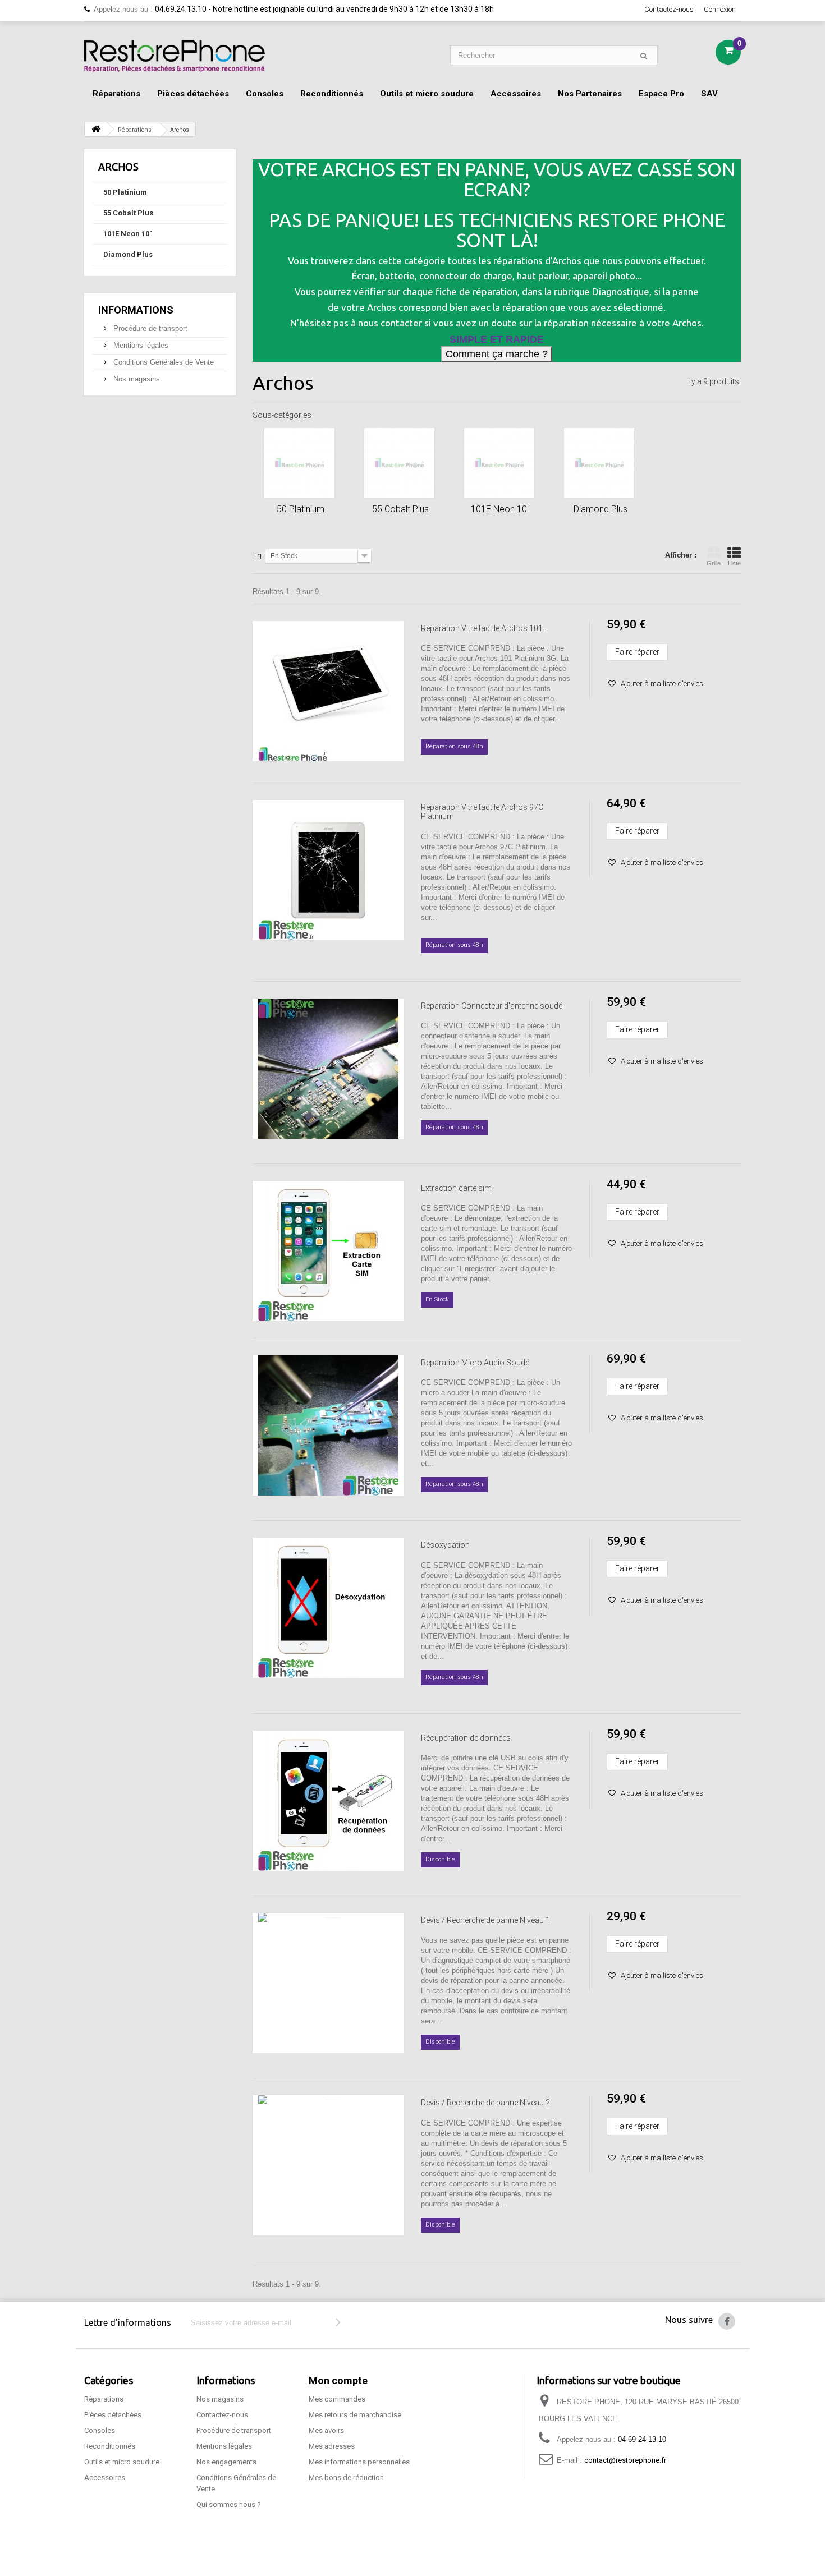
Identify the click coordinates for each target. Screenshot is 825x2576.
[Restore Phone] (175, 56)
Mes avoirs (326, 2430)
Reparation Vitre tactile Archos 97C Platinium (482, 812)
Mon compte (338, 2381)
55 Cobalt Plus (128, 213)
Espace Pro (661, 94)
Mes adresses (332, 2446)
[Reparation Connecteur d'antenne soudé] (328, 1069)
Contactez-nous (669, 9)
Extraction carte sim (456, 1188)
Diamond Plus (128, 254)
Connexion (720, 9)
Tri (257, 556)
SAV (709, 94)
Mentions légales (140, 345)
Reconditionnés (332, 94)
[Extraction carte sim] (328, 1251)
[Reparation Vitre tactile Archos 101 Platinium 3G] (328, 691)
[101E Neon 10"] (499, 463)
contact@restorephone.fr (625, 2460)
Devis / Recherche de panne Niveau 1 (485, 1920)
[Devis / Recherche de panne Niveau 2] (328, 2165)
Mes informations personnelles (359, 2462)
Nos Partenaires (590, 94)
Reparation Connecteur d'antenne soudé (492, 1006)
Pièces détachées (193, 94)
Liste (734, 563)
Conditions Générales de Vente (162, 362)
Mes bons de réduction (346, 2478)
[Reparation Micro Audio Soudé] (328, 1425)
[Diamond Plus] (599, 463)
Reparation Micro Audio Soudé (475, 1363)
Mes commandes (337, 2399)
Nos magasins (136, 379)
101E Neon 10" (128, 234)
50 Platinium (125, 192)
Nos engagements (226, 2462)
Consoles (265, 94)
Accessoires (516, 94)
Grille (714, 563)
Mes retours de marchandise (355, 2415)
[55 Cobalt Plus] (399, 463)
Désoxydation (445, 1545)
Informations (136, 310)
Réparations (116, 94)
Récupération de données (466, 1738)
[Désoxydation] (328, 1608)
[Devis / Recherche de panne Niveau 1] (328, 1983)
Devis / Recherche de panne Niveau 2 (485, 2103)
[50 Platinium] (299, 463)
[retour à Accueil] (96, 129)
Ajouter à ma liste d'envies (661, 684)
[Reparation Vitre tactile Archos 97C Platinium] (328, 870)
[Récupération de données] (328, 1801)
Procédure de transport (149, 328)
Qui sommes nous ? (229, 2504)
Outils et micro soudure (427, 94)
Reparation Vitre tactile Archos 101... (484, 628)
